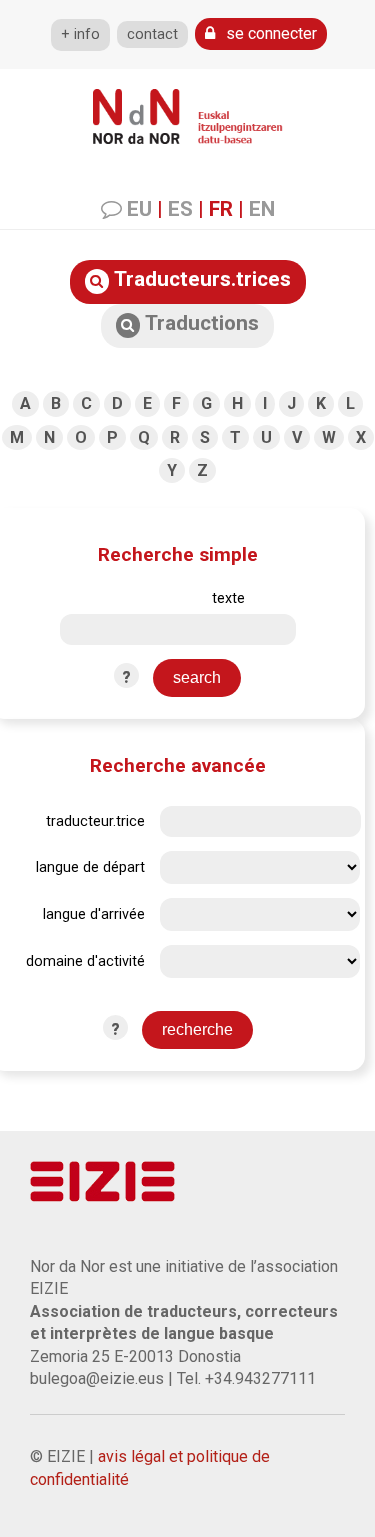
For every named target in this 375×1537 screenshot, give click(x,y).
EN (262, 209)
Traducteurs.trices (200, 279)
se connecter (269, 33)
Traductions (199, 323)
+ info (80, 34)
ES (180, 209)
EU (139, 209)
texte (228, 598)
